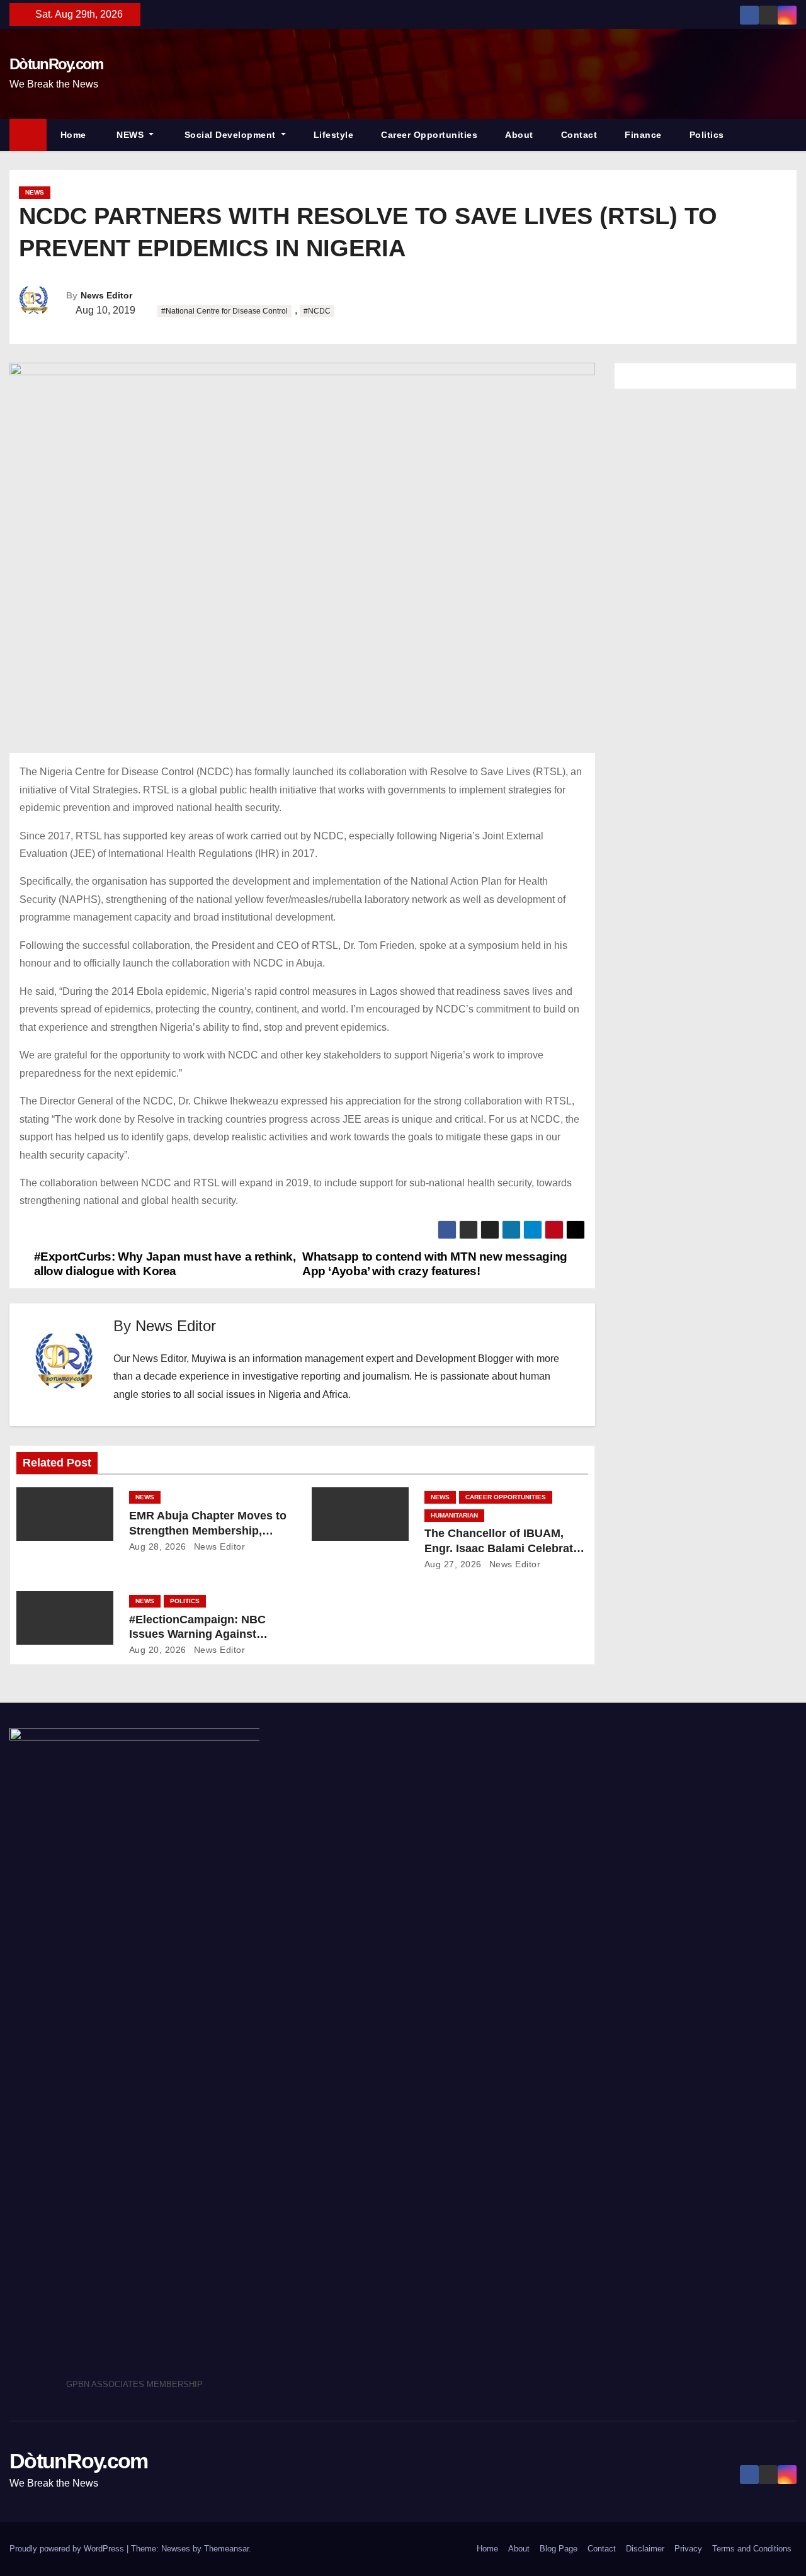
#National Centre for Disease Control (224, 311)
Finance (643, 135)
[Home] (28, 135)
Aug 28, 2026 (158, 1546)
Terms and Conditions (752, 2549)
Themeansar (226, 2549)
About (519, 135)
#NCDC (317, 311)
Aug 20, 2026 (158, 1650)
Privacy (688, 2549)
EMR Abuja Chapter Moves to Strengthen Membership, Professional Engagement (208, 1531)
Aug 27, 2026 (453, 1564)
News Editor (106, 295)
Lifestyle (334, 135)
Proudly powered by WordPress (68, 2549)
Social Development (230, 135)
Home (73, 135)
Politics (707, 135)
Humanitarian (454, 1515)
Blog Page (559, 2549)
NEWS (130, 135)
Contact (579, 135)
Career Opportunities (429, 135)
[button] (793, 134)
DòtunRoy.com (56, 64)
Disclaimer (645, 2549)
